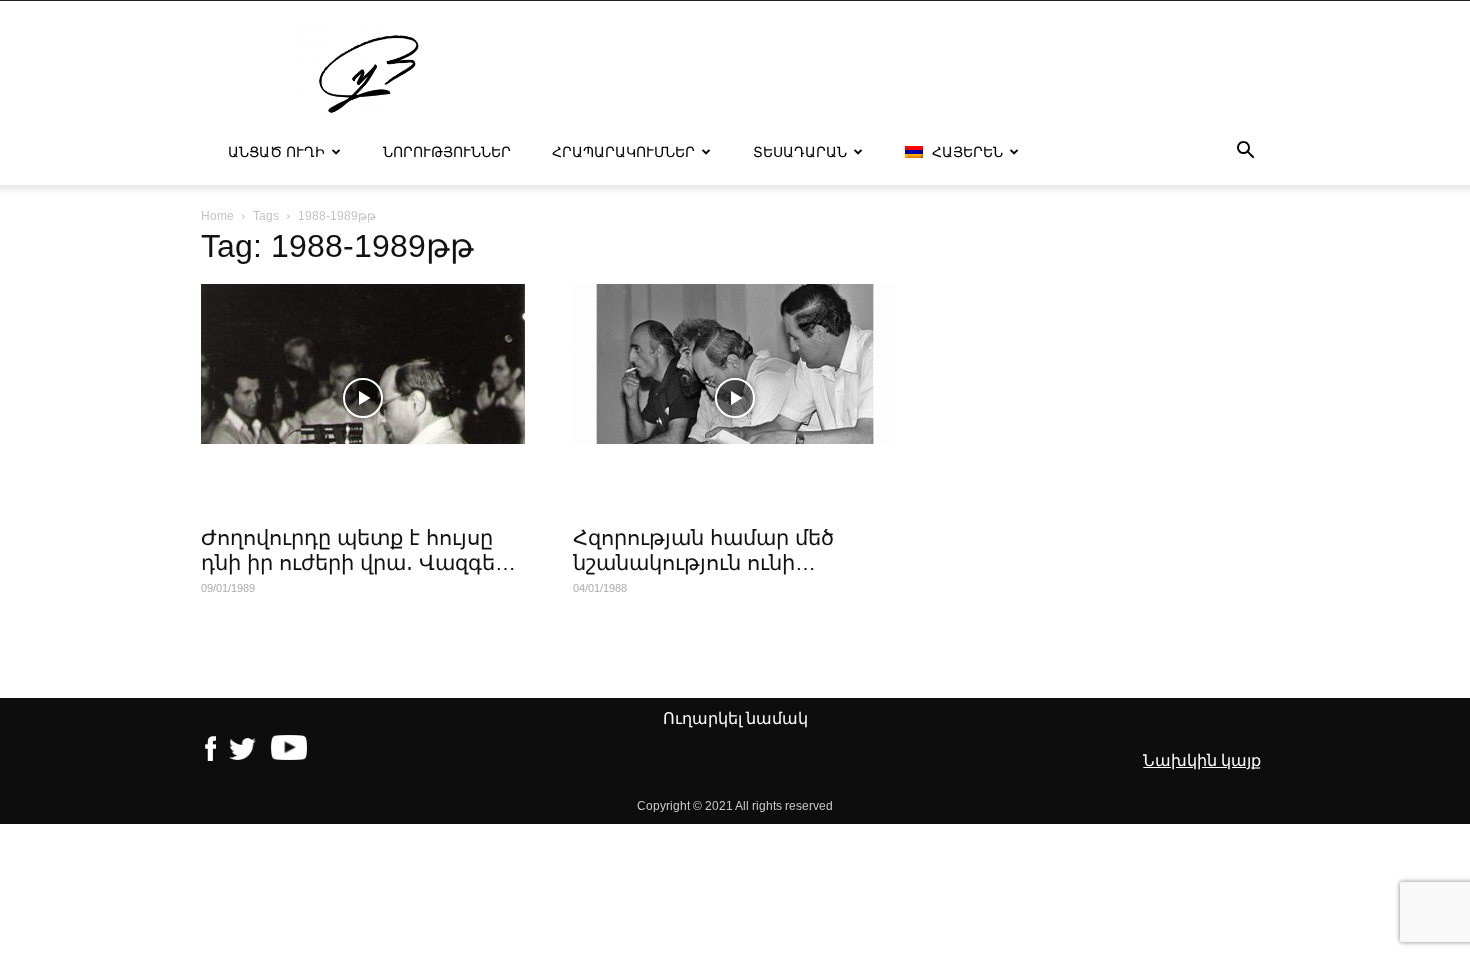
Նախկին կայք (1202, 760)
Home (217, 216)
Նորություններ (447, 152)
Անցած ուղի (276, 152)
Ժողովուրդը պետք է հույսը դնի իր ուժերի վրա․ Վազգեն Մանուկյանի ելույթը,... (354, 562)
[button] (1245, 153)
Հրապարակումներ (623, 152)
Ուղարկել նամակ (735, 718)
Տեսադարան (800, 152)
